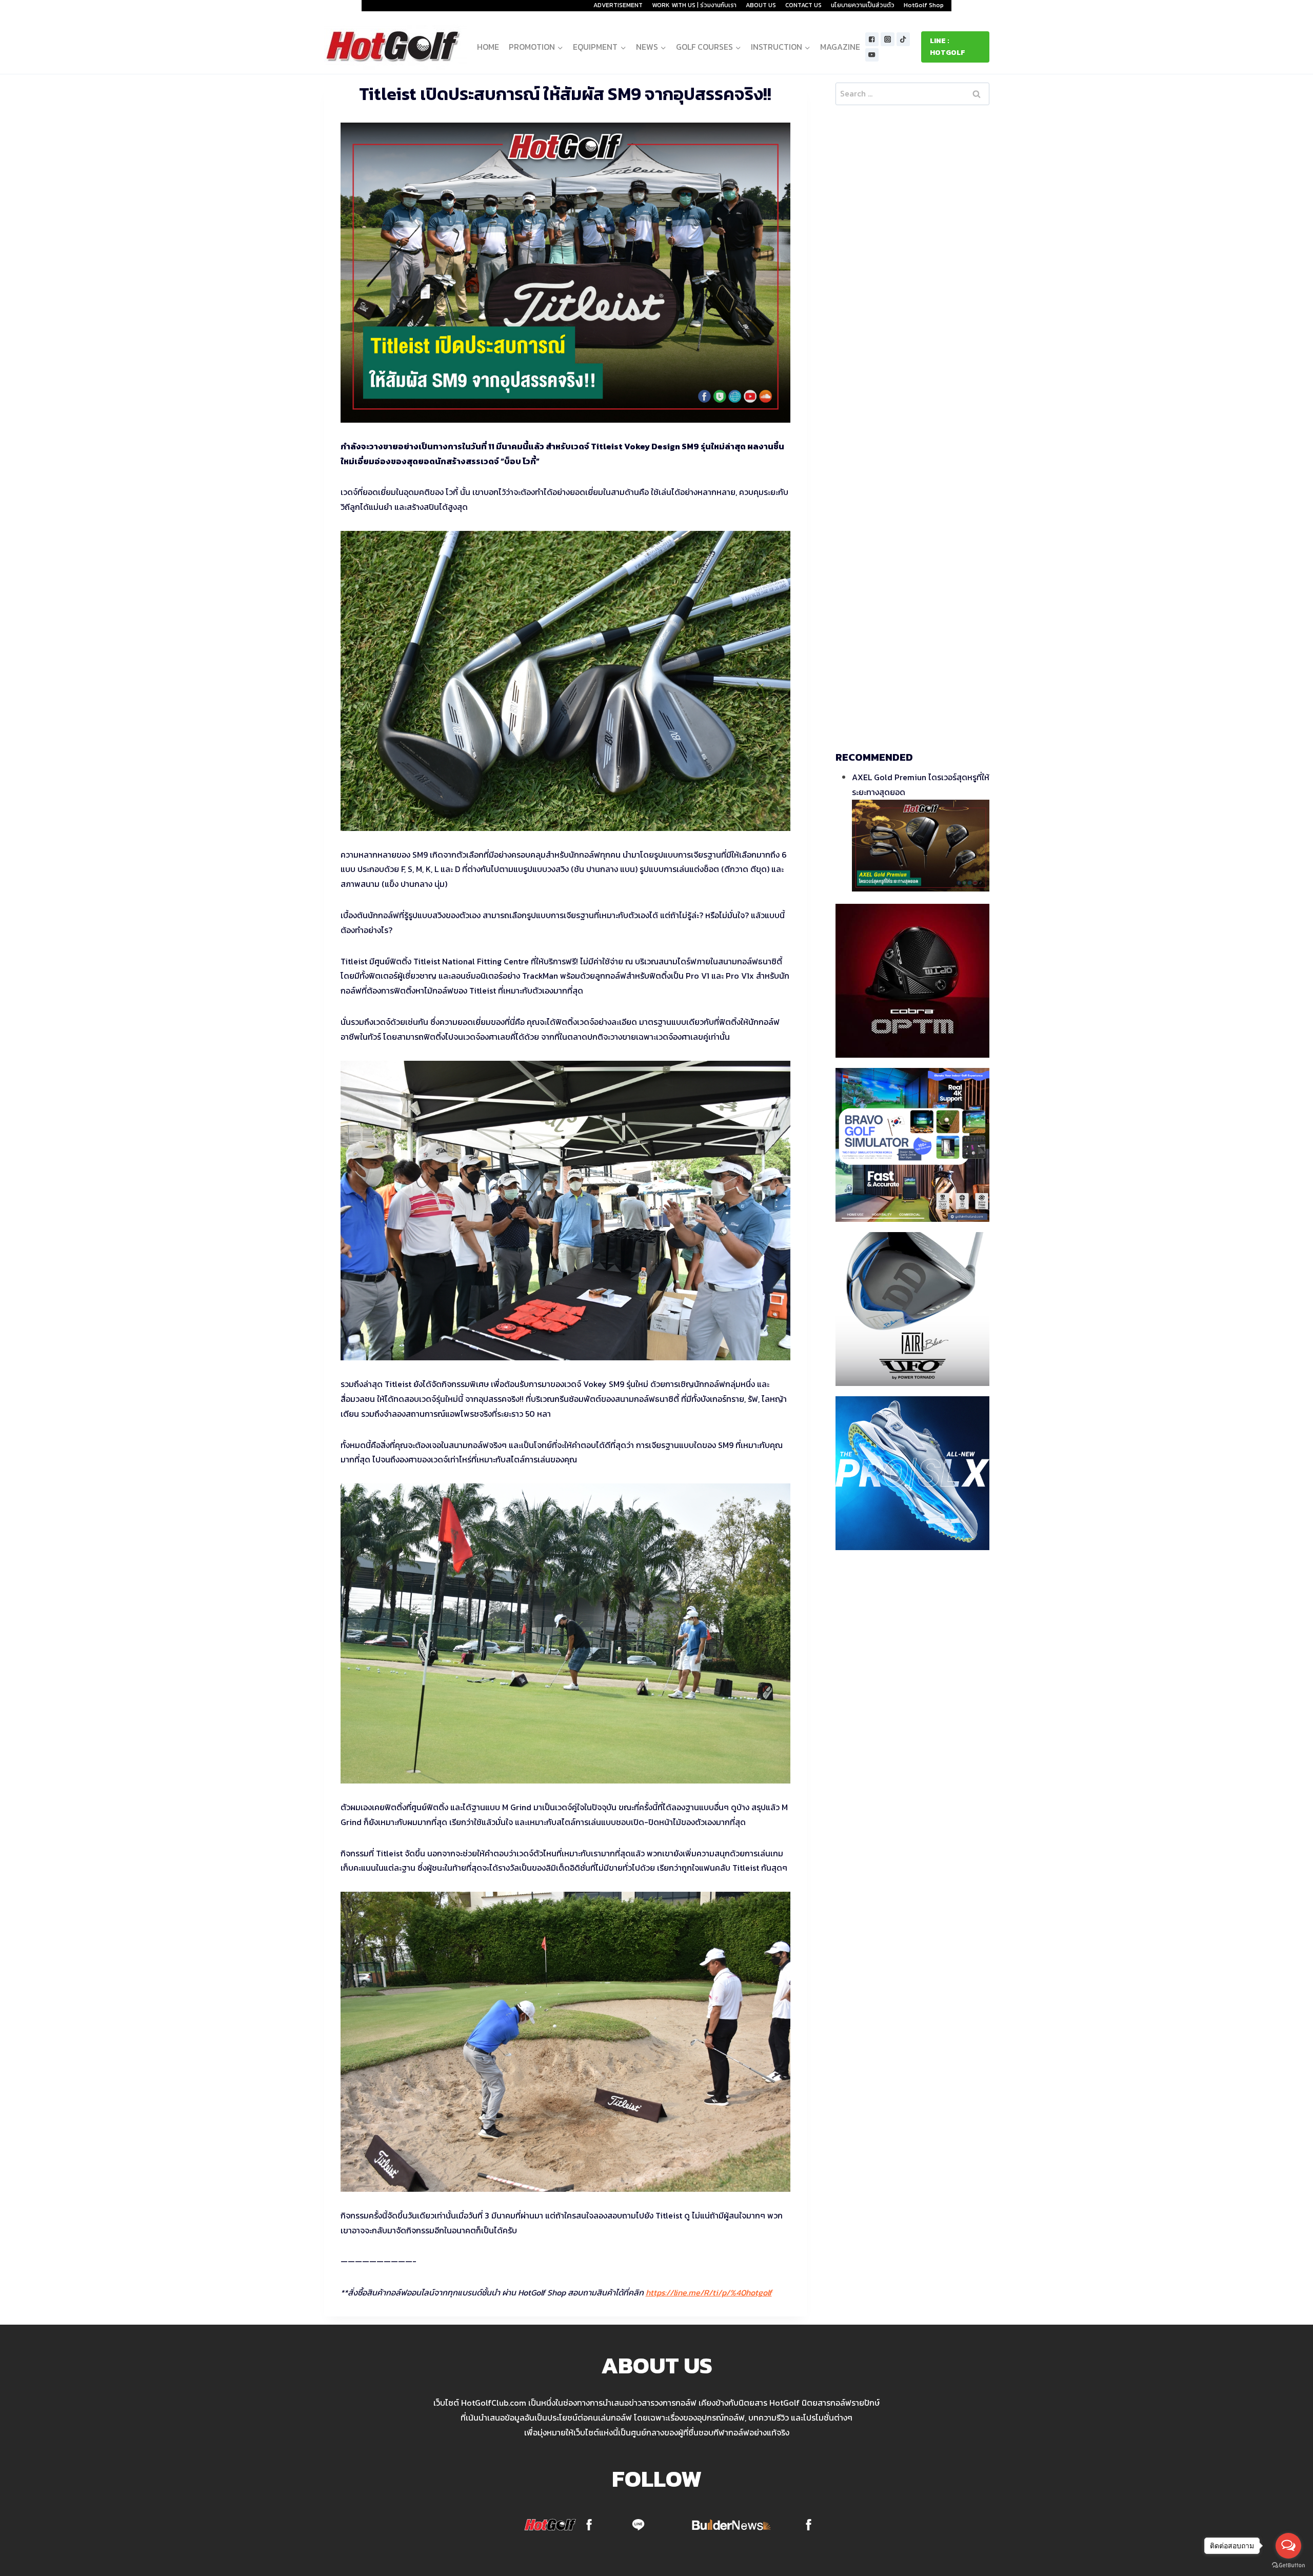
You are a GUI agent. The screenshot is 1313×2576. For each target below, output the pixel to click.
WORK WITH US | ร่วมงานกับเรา (694, 5)
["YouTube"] (872, 55)
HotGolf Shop (924, 5)
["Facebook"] (872, 39)
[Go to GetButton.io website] (1288, 2565)
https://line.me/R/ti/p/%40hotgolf (709, 2292)
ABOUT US (761, 5)
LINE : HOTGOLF (948, 46)
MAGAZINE (840, 47)
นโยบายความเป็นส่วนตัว (863, 5)
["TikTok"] (903, 39)
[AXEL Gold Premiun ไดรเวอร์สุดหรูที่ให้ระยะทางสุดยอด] (921, 846)
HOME (488, 47)
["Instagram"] (888, 39)
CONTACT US (803, 5)
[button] (560, 47)
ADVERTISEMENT (618, 5)
